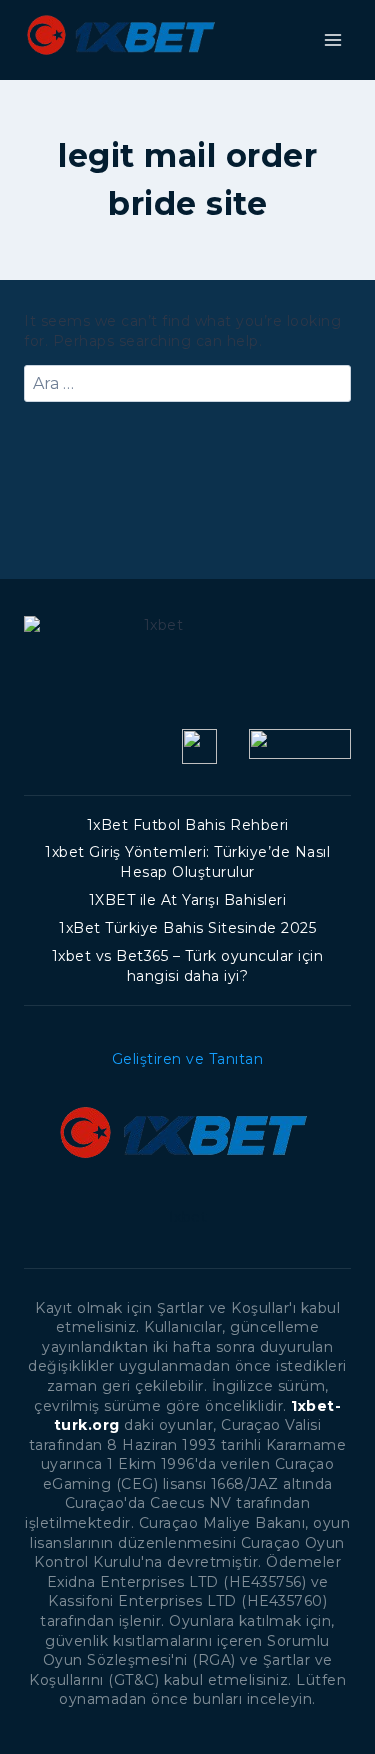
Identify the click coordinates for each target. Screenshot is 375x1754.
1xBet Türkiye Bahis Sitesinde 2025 (187, 928)
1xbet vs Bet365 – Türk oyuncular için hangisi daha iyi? (188, 966)
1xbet (188, 1217)
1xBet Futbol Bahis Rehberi (188, 825)
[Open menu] (332, 39)
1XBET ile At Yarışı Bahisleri (188, 900)
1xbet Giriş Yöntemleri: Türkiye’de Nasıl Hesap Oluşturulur (187, 862)
